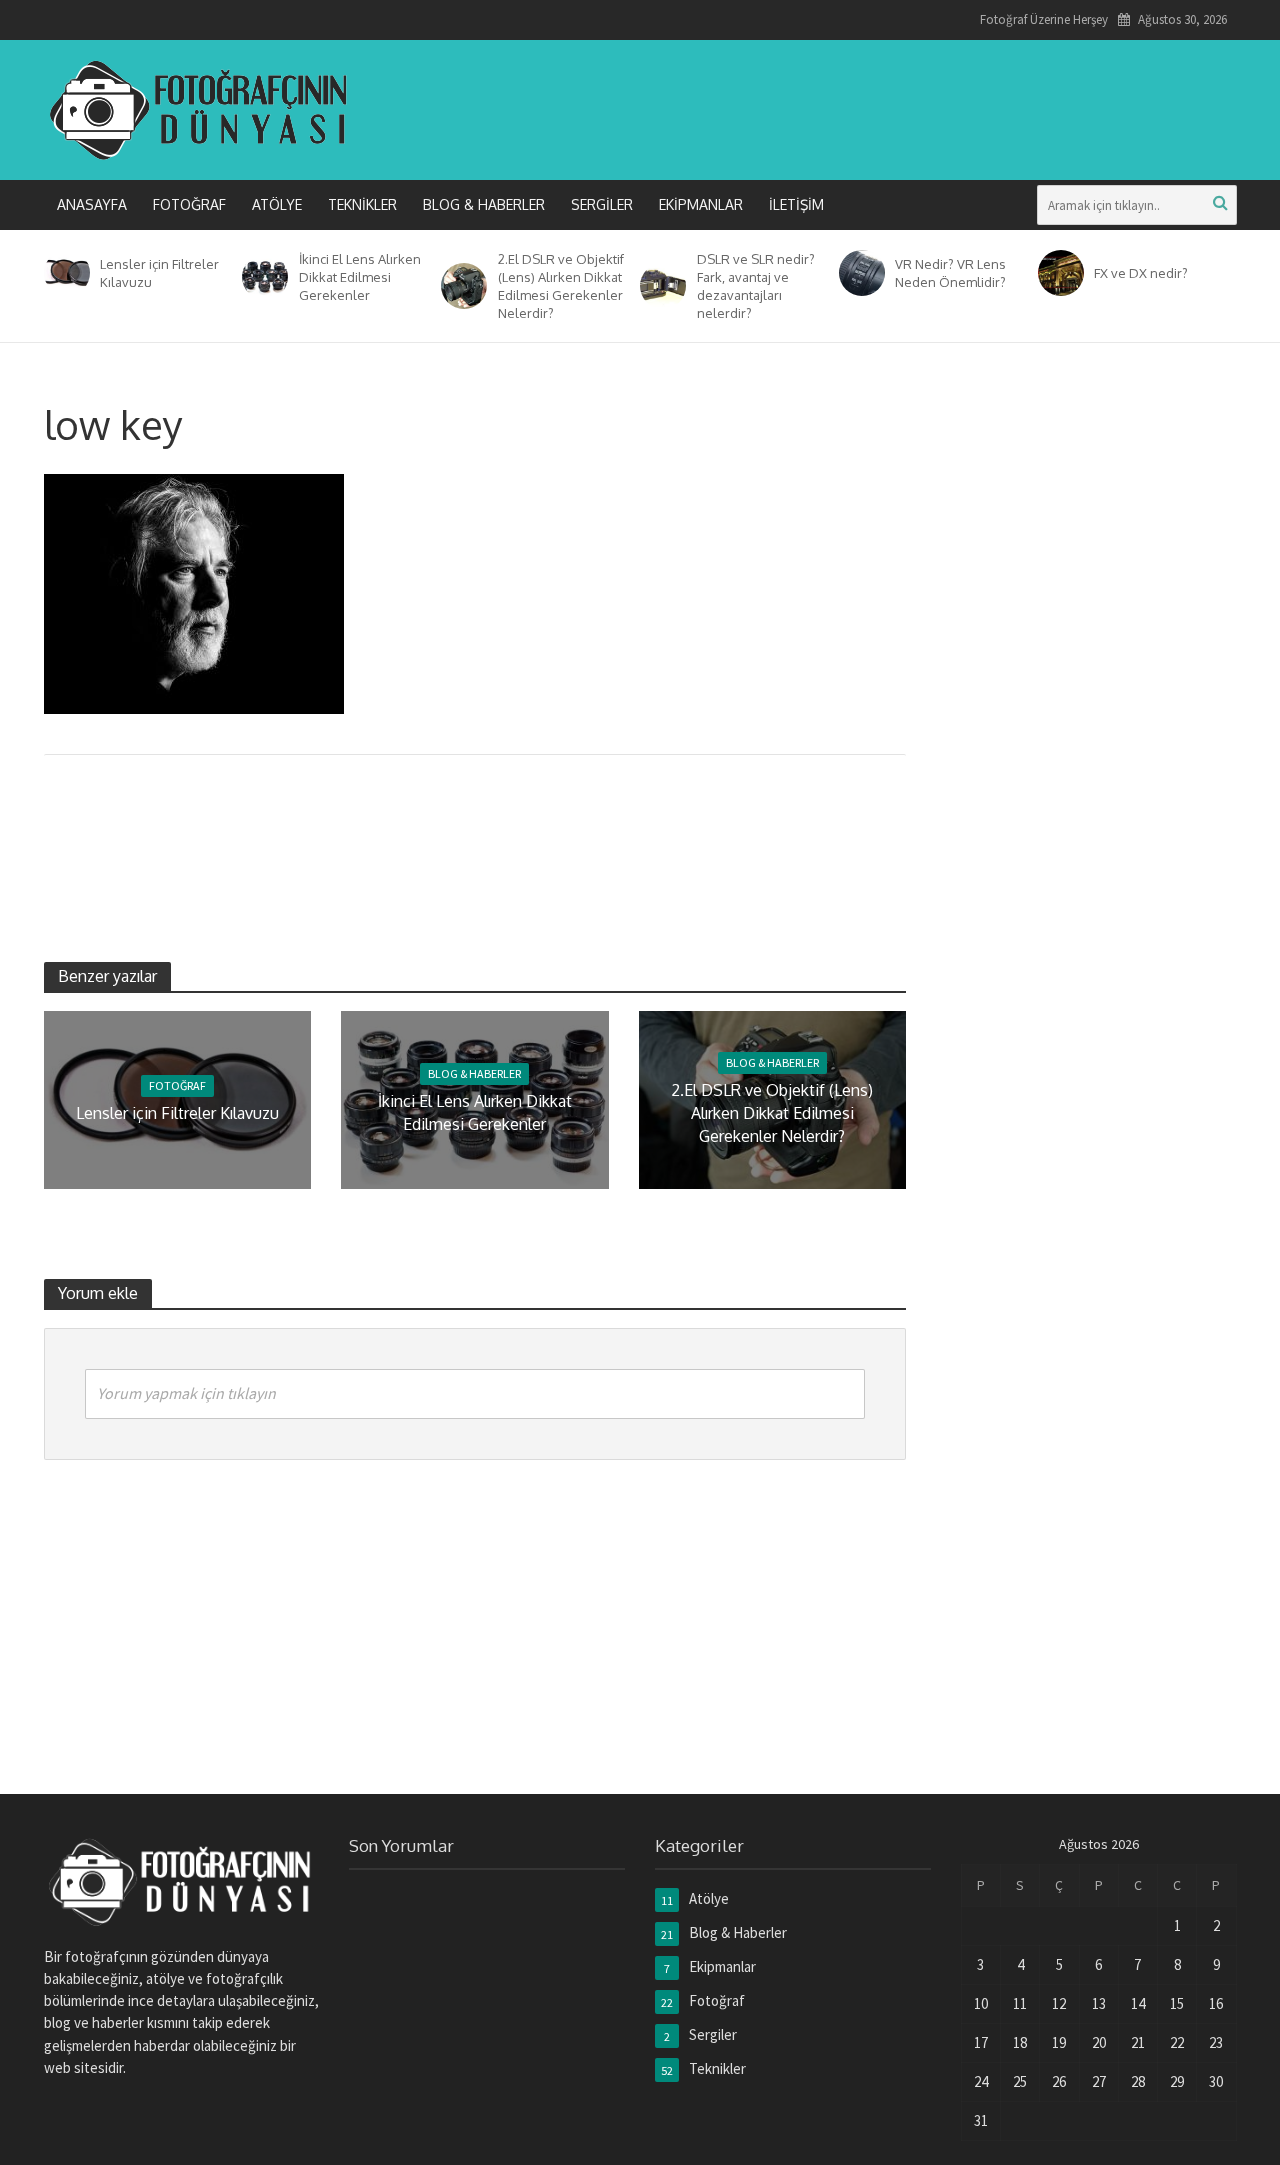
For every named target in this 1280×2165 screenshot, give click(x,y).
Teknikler (362, 204)
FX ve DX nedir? (1141, 273)
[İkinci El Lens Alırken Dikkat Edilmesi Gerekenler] (261, 277)
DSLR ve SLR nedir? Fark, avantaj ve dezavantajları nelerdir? (756, 286)
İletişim (796, 204)
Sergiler (602, 204)
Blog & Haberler (484, 204)
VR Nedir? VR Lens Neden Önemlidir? (950, 273)
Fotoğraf (189, 204)
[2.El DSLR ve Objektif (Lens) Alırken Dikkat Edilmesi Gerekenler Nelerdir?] (460, 286)
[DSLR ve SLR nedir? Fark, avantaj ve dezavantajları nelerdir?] (659, 286)
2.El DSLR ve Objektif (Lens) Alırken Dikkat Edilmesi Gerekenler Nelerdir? (561, 286)
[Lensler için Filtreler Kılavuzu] (63, 273)
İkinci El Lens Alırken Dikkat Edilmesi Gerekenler (360, 277)
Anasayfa (92, 204)
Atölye (277, 204)
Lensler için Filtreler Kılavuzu (159, 273)
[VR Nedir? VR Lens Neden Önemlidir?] (858, 273)
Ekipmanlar (701, 204)
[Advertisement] (873, 106)
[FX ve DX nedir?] (1057, 273)
